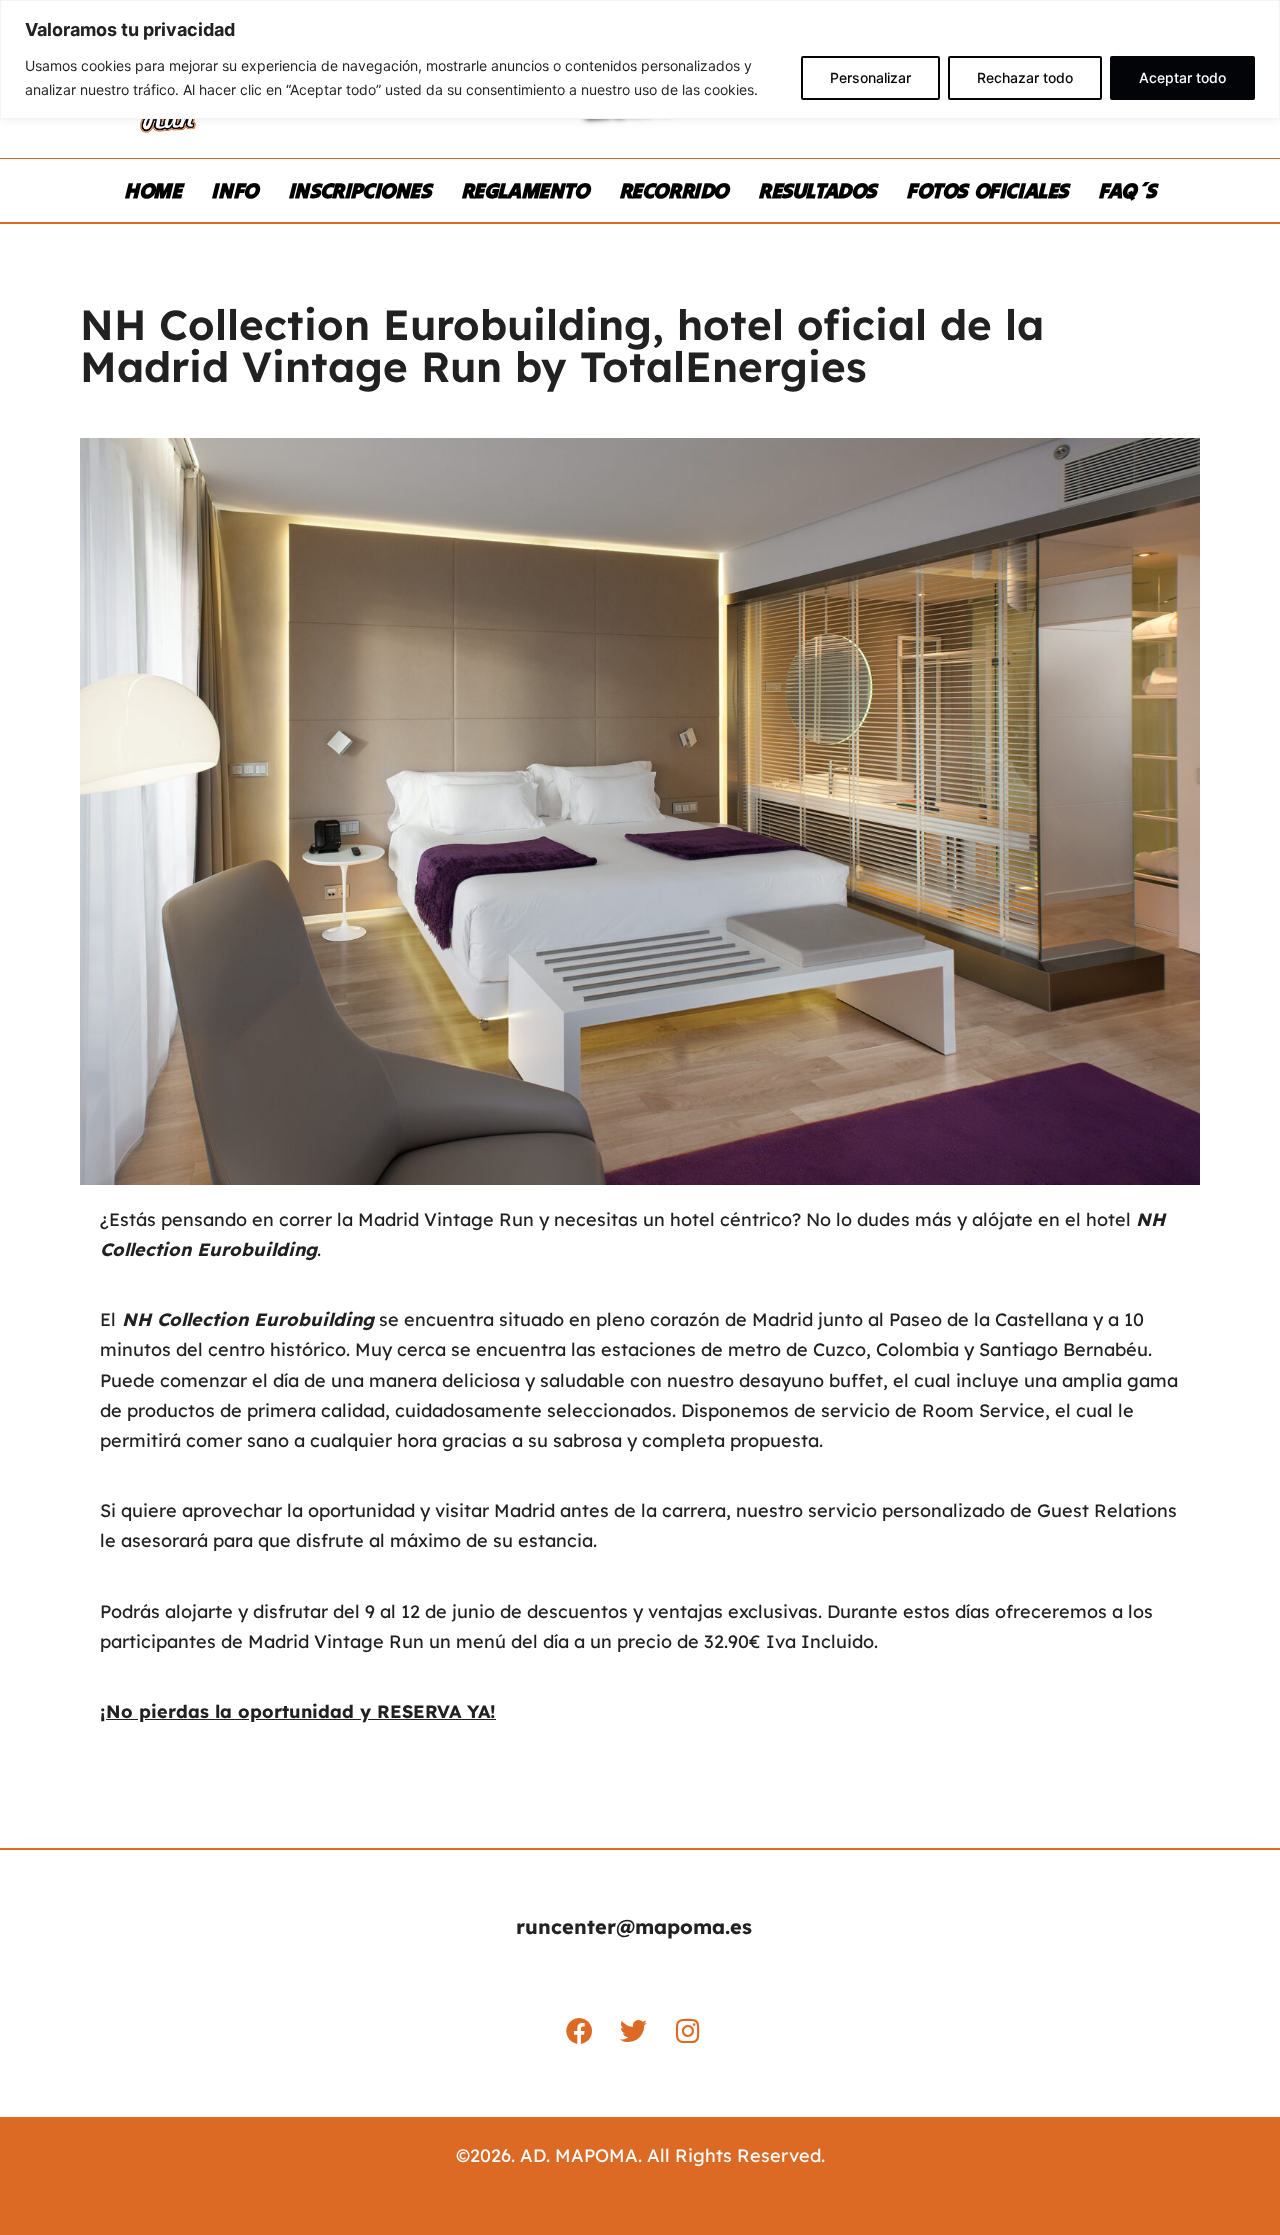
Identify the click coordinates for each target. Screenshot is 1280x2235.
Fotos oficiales (987, 190)
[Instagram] (688, 2030)
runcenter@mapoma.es (634, 1926)
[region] (640, 59)
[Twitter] (634, 2030)
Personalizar (870, 77)
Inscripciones (359, 190)
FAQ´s (1127, 190)
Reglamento (525, 190)
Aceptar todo (1182, 77)
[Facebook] (580, 2030)
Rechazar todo (1025, 77)
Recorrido (673, 190)
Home (152, 190)
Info (234, 190)
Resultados (817, 190)
